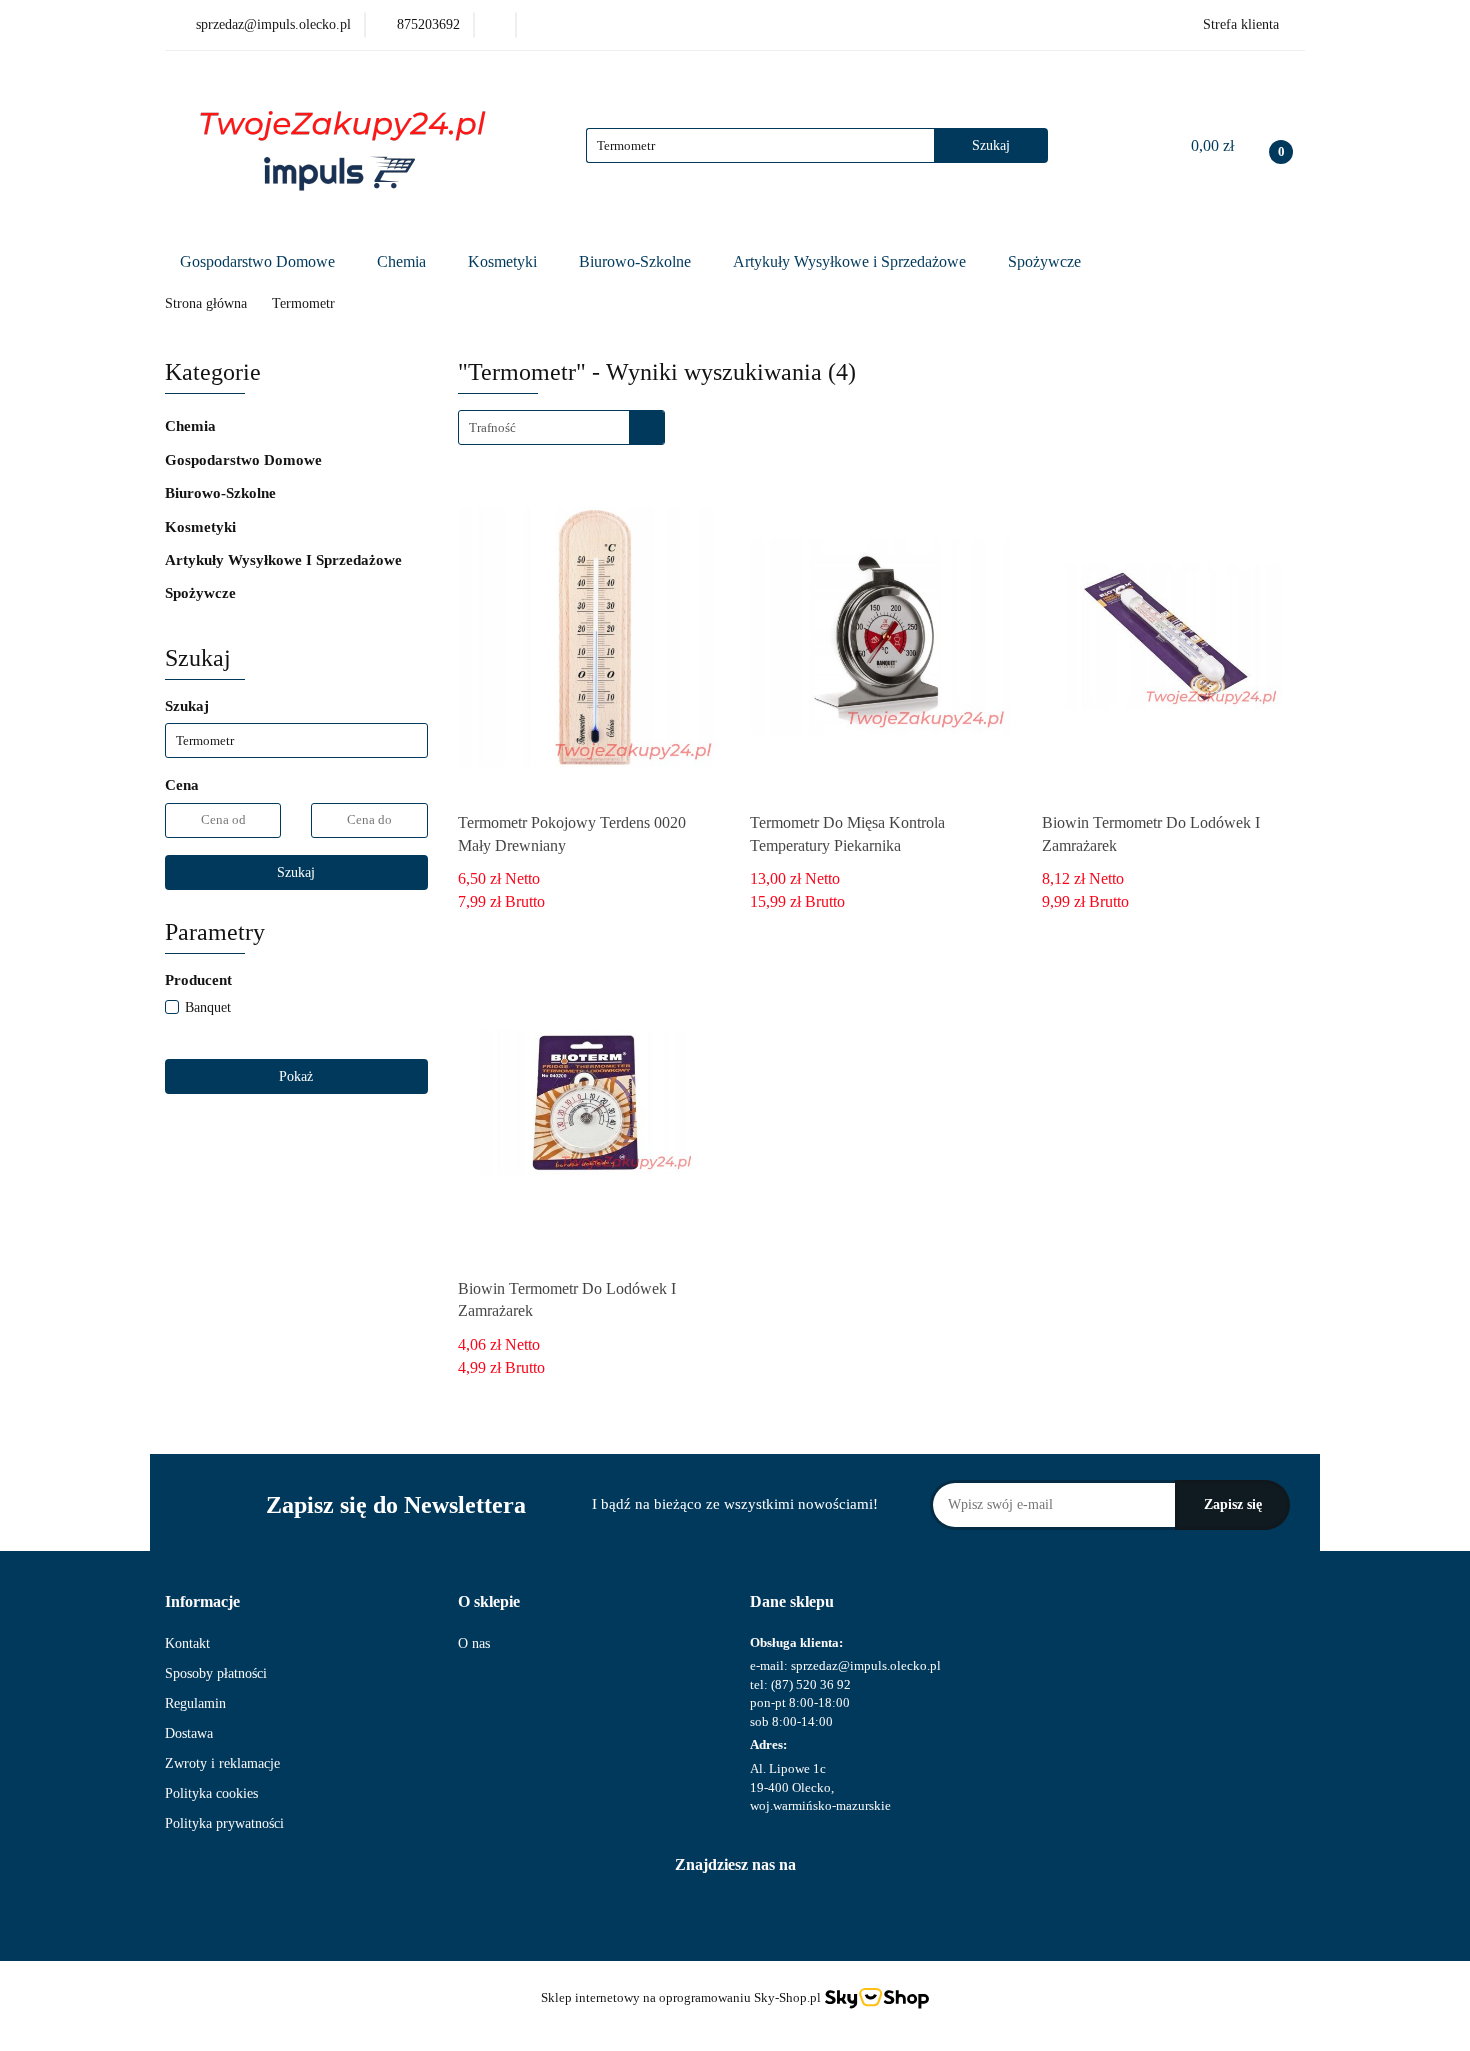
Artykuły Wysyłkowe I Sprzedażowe (285, 560)
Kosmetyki (504, 261)
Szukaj (296, 872)
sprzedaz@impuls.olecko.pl (866, 1665)
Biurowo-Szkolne (637, 261)
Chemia (403, 261)
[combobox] (561, 427)
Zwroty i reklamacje (222, 1763)
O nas (474, 1643)
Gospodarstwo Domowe (259, 261)
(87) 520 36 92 (811, 1684)
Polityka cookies (211, 1793)
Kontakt (187, 1643)
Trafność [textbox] (492, 427)
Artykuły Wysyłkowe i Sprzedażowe (851, 261)
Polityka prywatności (224, 1823)
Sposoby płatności (216, 1673)
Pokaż (296, 1076)
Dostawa (189, 1733)
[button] (202, 1602)
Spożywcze (1046, 261)
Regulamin (195, 1703)
